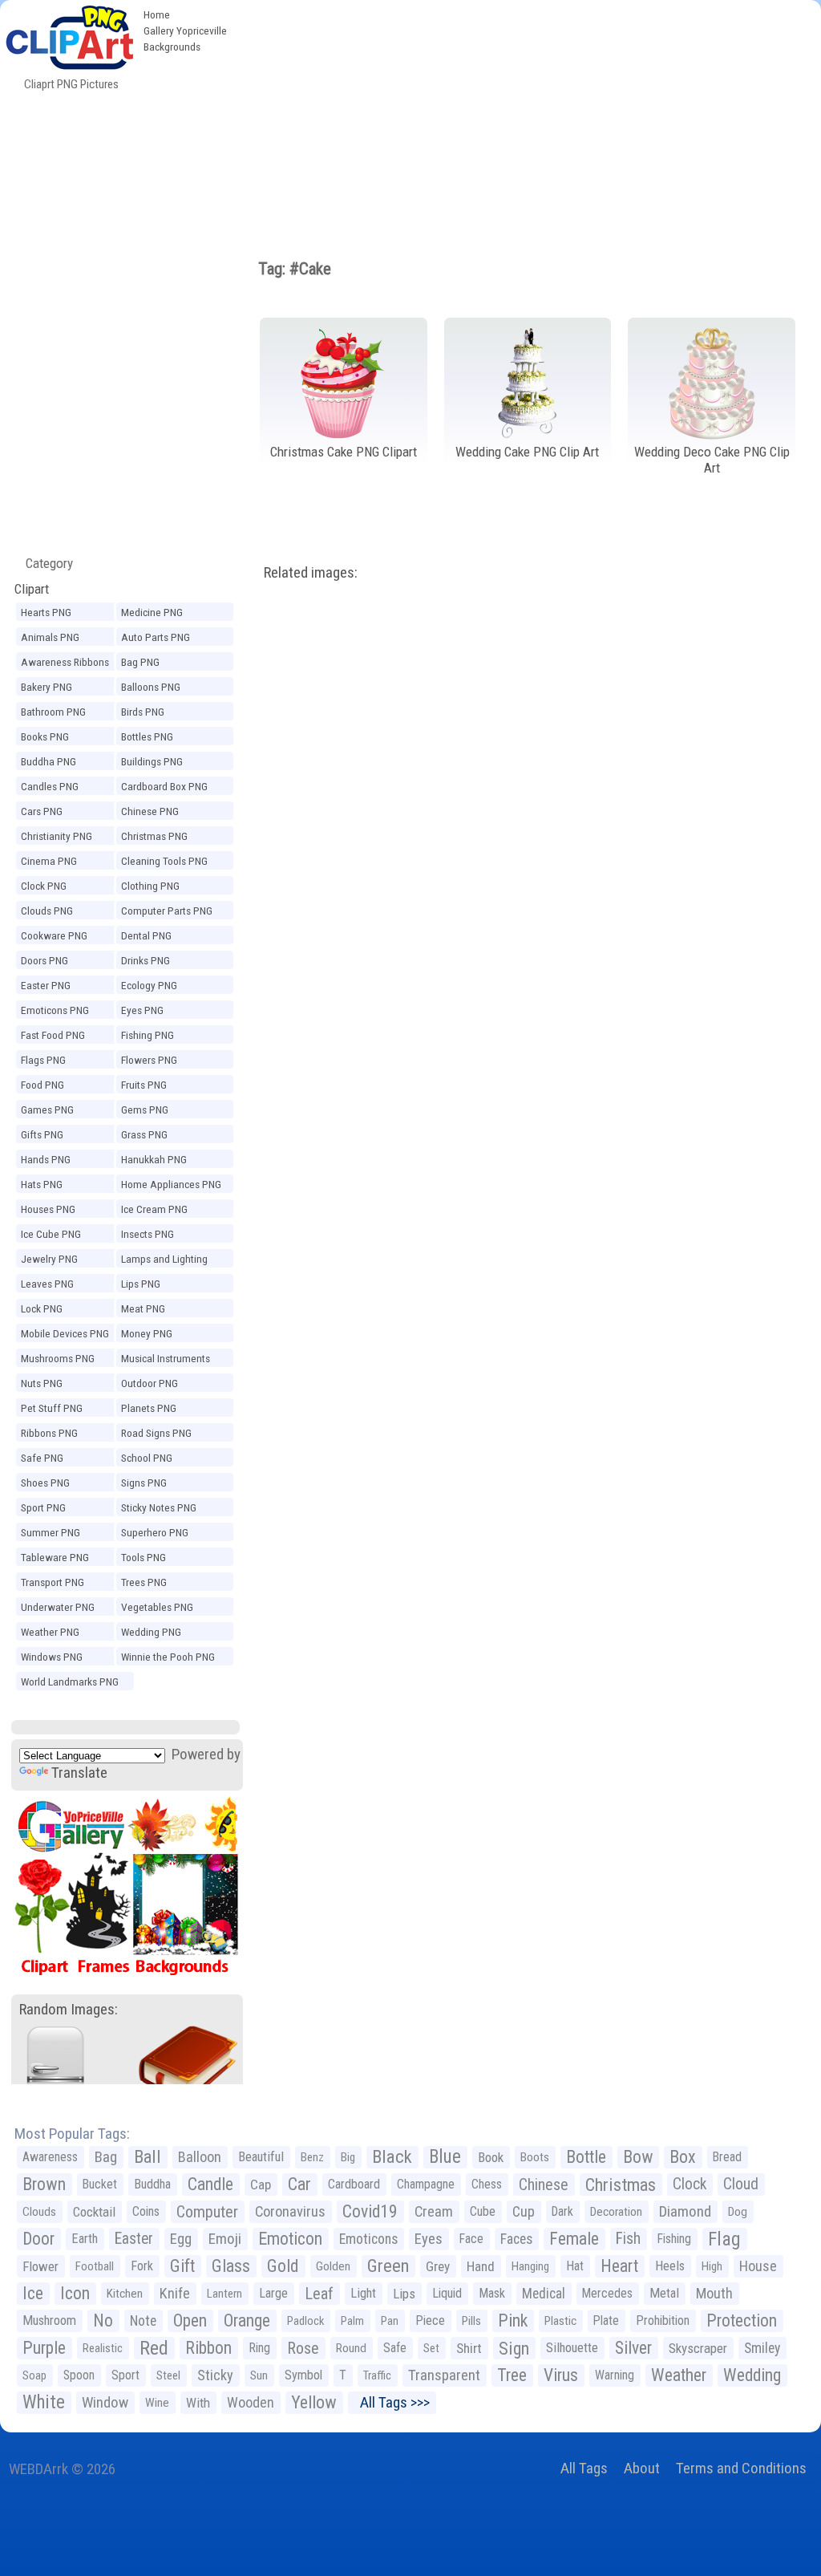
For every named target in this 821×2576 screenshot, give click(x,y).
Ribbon (208, 2348)
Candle (210, 2184)
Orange (247, 2320)
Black (392, 2157)
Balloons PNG (151, 687)
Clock (690, 2184)
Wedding (752, 2375)
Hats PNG (42, 1184)
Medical (544, 2294)
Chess (487, 2184)
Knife (175, 2293)
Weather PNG (50, 1632)
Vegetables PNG (157, 1607)
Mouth (714, 2293)
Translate (79, 1773)
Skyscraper (698, 2348)
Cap (261, 2185)
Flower (40, 2266)
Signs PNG (144, 1483)
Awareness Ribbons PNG (65, 664)
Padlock (305, 2321)
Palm (352, 2321)
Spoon (79, 2375)
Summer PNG (51, 1532)
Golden (333, 2266)
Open (190, 2320)
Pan (390, 2321)
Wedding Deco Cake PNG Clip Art (712, 460)
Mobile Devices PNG (65, 1333)
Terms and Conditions (741, 2468)
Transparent (444, 2375)
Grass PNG (144, 1134)
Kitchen (125, 2294)
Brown (44, 2184)
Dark (562, 2211)
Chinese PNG (150, 811)
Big (348, 2157)
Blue (445, 2157)
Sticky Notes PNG (159, 1507)
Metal (664, 2293)
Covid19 (370, 2211)
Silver (633, 2348)
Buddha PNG (49, 761)
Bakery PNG (47, 687)
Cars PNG (42, 811)
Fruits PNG (144, 1085)
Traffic (377, 2375)
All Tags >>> (392, 2402)
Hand (481, 2266)
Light (363, 2293)
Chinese (544, 2185)
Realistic (103, 2348)
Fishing (674, 2239)
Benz (312, 2157)
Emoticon (290, 2239)
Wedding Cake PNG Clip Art (527, 452)
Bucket (100, 2184)
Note (143, 2321)
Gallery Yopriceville (185, 30)
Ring (259, 2348)
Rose (303, 2348)
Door (38, 2239)
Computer (207, 2212)
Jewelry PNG (49, 1259)
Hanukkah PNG (154, 1159)
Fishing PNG (148, 1035)
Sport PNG (43, 1507)
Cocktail (94, 2212)
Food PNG (42, 1085)
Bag (106, 2157)
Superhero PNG (155, 1532)
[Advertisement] (528, 120)
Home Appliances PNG (171, 1184)
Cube (483, 2211)
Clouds (39, 2212)
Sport (125, 2375)
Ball (148, 2157)
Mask (492, 2293)
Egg (181, 2239)
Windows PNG (52, 1657)
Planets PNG (149, 1408)
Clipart (32, 589)
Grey (438, 2266)
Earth (85, 2239)
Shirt (469, 2348)
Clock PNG (44, 886)
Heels (670, 2266)
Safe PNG (42, 1458)
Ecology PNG (149, 985)
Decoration (616, 2212)
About (642, 2468)
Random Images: (69, 2009)
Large (273, 2293)
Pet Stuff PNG (52, 1408)
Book (491, 2157)
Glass (231, 2266)
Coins (146, 2211)
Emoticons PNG (55, 1010)
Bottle (586, 2157)
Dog (738, 2212)
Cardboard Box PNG (164, 786)
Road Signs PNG (156, 1433)
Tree (512, 2375)
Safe (395, 2348)
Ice (33, 2293)
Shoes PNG (45, 1483)
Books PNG (45, 736)
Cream (434, 2211)
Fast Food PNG (53, 1035)
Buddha (152, 2184)
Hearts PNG (46, 612)
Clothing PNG (150, 886)
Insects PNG (148, 1234)
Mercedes (607, 2293)
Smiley (762, 2348)
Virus (561, 2375)
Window (105, 2402)
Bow (638, 2157)
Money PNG (147, 1333)
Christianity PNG (57, 836)
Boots (535, 2157)
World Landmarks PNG (70, 1681)
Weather (679, 2375)
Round (351, 2348)
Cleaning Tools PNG (164, 861)
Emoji (225, 2239)
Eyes (429, 2239)
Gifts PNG (42, 1134)
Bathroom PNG (53, 712)
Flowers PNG (149, 1060)
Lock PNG (42, 1308)
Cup (524, 2211)
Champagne (426, 2184)
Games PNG (47, 1110)
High (712, 2266)
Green (388, 2266)
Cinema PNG (49, 861)
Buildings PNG (152, 761)
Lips (404, 2294)
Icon (75, 2293)
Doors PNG (44, 960)
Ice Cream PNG (154, 1209)
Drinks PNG (146, 960)
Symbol (303, 2375)
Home (157, 14)
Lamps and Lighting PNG (164, 1261)
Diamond (685, 2211)
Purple (44, 2348)
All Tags (584, 2468)
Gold (283, 2266)
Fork (142, 2266)
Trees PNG (144, 1582)
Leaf (319, 2294)
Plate (606, 2320)
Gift (182, 2266)
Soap (34, 2375)
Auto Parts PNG (156, 637)
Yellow (314, 2402)
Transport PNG (53, 1582)
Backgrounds (172, 47)
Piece (430, 2320)
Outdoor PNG (150, 1383)
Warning (615, 2375)
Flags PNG (43, 1060)
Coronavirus (290, 2212)
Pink (513, 2320)
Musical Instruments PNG (166, 1361)
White (44, 2402)
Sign (514, 2348)
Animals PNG (50, 637)
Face (471, 2239)
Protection (742, 2320)
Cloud (741, 2184)
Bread (727, 2157)
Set (431, 2348)
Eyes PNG (142, 1010)
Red (154, 2348)
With (198, 2403)
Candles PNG (50, 786)
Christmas (621, 2185)
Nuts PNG (42, 1383)
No (103, 2320)
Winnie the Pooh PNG (168, 1657)
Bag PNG (140, 662)
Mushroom (49, 2320)
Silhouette (572, 2348)
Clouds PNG (47, 911)
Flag (724, 2239)
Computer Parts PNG (167, 911)
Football (95, 2266)
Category (43, 563)
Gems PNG (145, 1110)
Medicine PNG (152, 612)
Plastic (560, 2321)
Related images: (311, 572)
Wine (157, 2403)
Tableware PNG (55, 1557)
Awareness (50, 2157)
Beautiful (261, 2157)
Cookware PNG (54, 935)
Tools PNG (144, 1557)
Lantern (224, 2294)
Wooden (251, 2402)
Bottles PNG (147, 736)
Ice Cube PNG (51, 1234)
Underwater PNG (58, 1607)
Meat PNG (143, 1308)
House (758, 2266)
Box (683, 2157)
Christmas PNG (154, 836)
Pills (471, 2321)
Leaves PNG (47, 1284)
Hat (575, 2266)
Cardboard (354, 2184)
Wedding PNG (151, 1632)
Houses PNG (48, 1209)
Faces (516, 2239)
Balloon (200, 2157)
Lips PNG (141, 1284)
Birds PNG (143, 712)
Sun (259, 2375)
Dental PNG (146, 935)
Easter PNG (46, 985)
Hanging (530, 2266)
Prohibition (663, 2320)
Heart (619, 2266)
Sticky (215, 2375)
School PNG (147, 1458)
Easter (134, 2239)
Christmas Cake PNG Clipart (344, 452)
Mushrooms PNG (58, 1358)
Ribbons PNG (49, 1433)
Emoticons (368, 2239)
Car (299, 2184)
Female (574, 2239)
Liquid (447, 2293)
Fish (628, 2239)
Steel (168, 2375)
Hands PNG (46, 1159)
